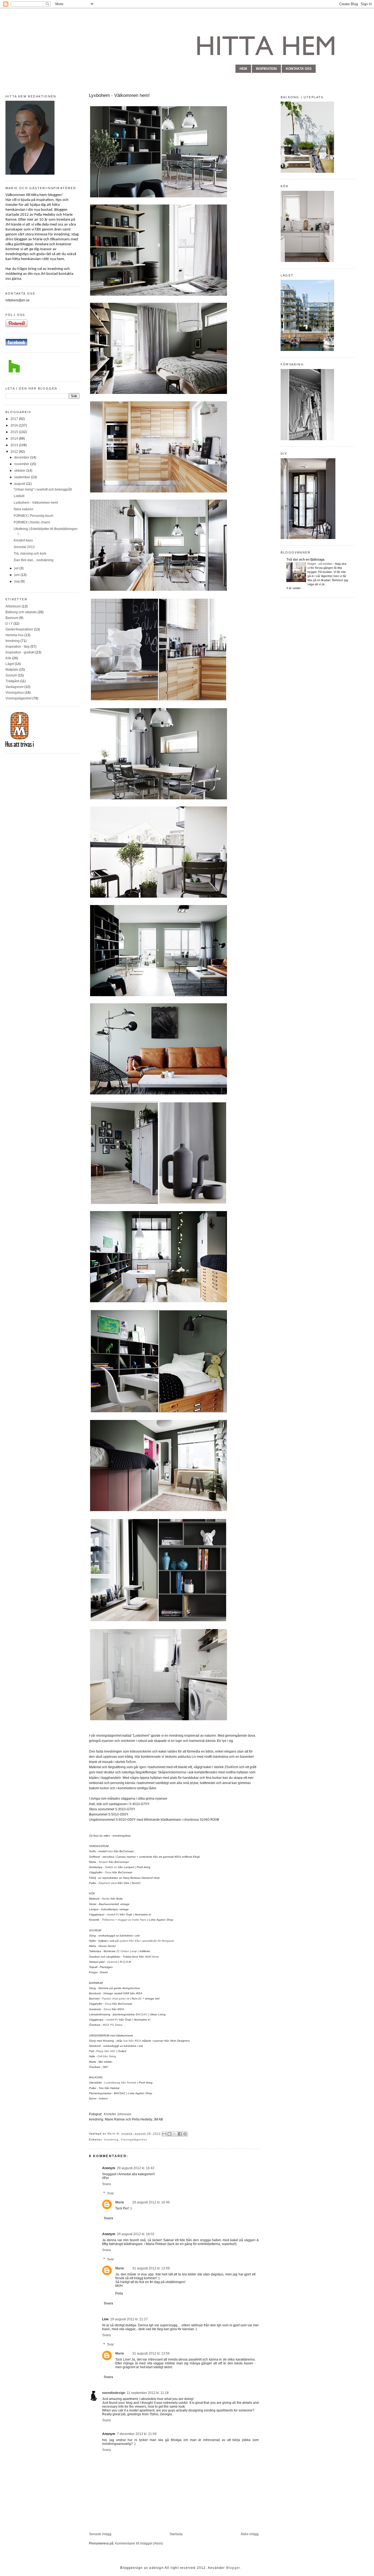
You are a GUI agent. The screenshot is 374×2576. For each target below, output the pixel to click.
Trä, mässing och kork (30, 554)
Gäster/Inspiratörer (19, 629)
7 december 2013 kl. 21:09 (137, 2434)
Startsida (176, 2534)
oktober (20, 471)
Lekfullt (19, 496)
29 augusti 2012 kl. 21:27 (129, 2319)
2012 (15, 452)
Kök (8, 658)
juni (17, 575)
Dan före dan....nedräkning (34, 560)
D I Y (9, 624)
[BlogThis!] (169, 2134)
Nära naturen (24, 509)
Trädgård (12, 681)
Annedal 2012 (24, 547)
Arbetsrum (13, 606)
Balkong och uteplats (21, 612)
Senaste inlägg (100, 2534)
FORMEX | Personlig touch (34, 516)
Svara (107, 2184)
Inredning (13, 641)
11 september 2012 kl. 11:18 (148, 2393)
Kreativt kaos (23, 540)
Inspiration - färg (18, 647)
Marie (112, 2133)
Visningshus (15, 693)
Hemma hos (15, 635)
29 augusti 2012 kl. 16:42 (136, 2168)
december (22, 457)
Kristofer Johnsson (118, 2114)
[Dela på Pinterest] (185, 2134)
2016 (15, 425)
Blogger (233, 2568)
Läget (10, 664)
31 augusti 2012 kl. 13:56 (151, 2353)
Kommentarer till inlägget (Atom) (139, 2543)
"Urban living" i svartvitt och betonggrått (43, 489)
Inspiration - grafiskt (20, 652)
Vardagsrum (15, 687)
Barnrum (12, 618)
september (23, 477)
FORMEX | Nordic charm (32, 522)
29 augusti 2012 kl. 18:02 (136, 2234)
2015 (15, 432)
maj (17, 581)
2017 (15, 419)
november (22, 464)
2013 (15, 445)
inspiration (266, 69)
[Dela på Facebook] (180, 2134)
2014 (15, 439)
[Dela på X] (175, 2134)
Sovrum (11, 675)
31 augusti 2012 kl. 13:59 (151, 2268)
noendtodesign (114, 2393)
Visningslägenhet (18, 698)
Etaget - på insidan (320, 564)
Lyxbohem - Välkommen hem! (36, 503)
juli (17, 568)
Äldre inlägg (250, 2534)
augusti (20, 484)
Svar (110, 2193)
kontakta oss (299, 69)
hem (243, 69)
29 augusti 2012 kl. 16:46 (151, 2202)
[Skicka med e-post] (164, 2134)
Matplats (12, 670)
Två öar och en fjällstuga (305, 560)
